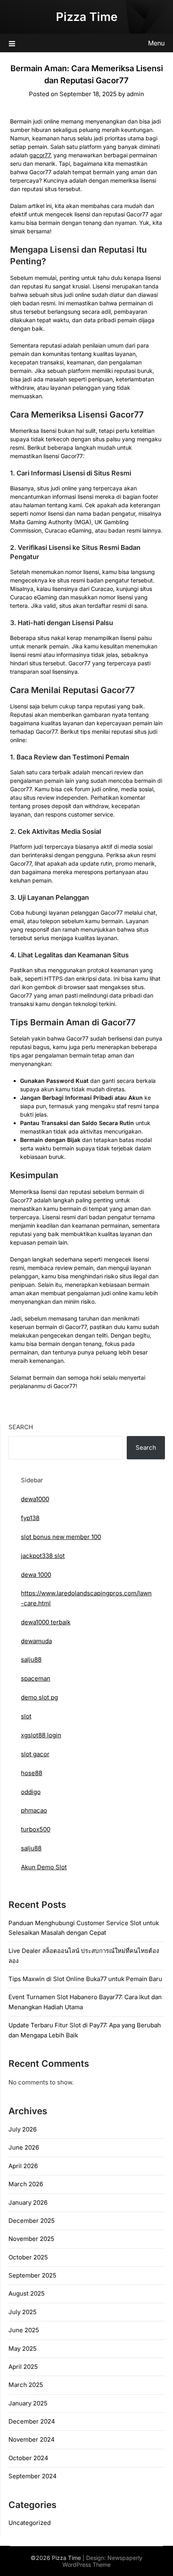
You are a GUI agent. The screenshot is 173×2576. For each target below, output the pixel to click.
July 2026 (23, 2129)
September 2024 (33, 2476)
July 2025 (23, 2312)
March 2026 (26, 2184)
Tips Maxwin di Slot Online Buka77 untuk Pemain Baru (85, 1979)
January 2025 (28, 2403)
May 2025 (23, 2349)
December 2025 (32, 2221)
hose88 (32, 1773)
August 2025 (27, 2293)
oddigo (31, 1792)
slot (26, 1716)
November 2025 (31, 2239)
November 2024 (32, 2439)
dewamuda (36, 1641)
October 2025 (28, 2257)
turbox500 (36, 1829)
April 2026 (23, 2166)
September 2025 (32, 2275)
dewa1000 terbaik (46, 1622)
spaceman (36, 1678)
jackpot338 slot (43, 1556)
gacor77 (40, 155)
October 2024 (28, 2458)
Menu (156, 43)
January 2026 (28, 2203)
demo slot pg (39, 1697)
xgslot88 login (41, 1735)
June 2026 (24, 2147)
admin (135, 94)
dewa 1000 (36, 1575)
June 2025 (24, 2330)
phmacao (34, 1810)
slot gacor (35, 1754)
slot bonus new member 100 (61, 1537)
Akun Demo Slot (44, 1867)
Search (21, 1427)
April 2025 (23, 2367)
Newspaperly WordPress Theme (102, 2561)
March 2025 (26, 2385)
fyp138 (30, 1518)
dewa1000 (35, 1499)
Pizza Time (87, 17)
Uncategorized (30, 2523)
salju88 (31, 1659)
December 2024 (32, 2421)
